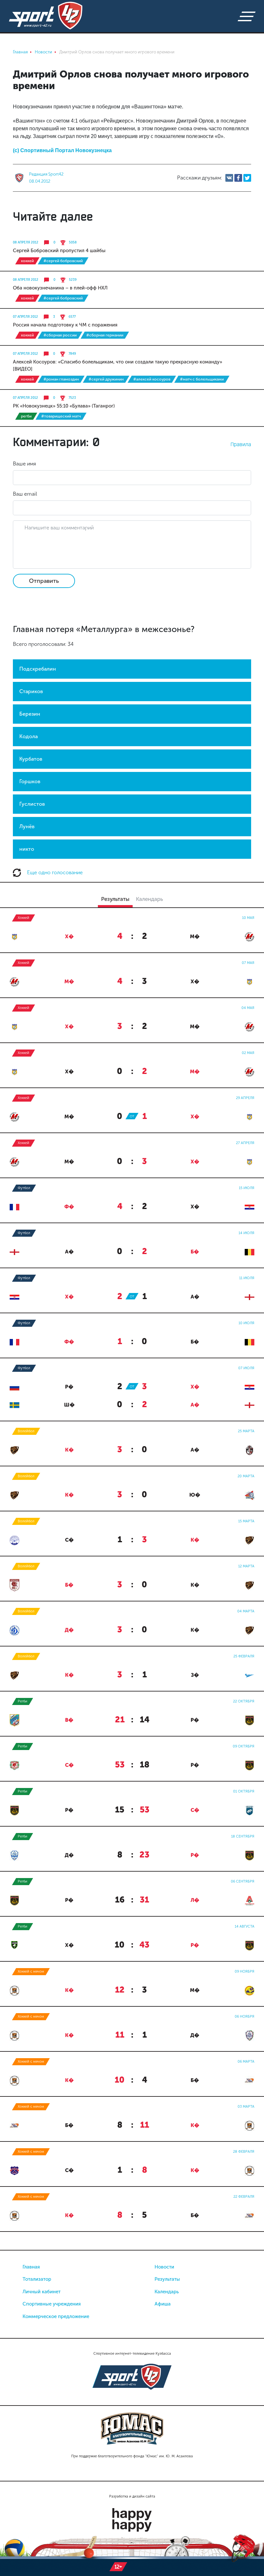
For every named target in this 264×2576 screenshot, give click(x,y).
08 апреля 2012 (26, 243)
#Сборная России (60, 335)
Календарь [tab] (149, 899)
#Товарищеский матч (61, 416)
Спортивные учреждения (52, 2304)
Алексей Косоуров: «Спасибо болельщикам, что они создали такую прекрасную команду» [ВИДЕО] (118, 365)
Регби (26, 416)
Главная (31, 2267)
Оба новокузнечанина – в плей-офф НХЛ (60, 288)
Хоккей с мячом (31, 1971)
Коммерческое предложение (56, 2316)
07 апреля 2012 (25, 317)
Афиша (163, 2304)
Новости (164, 2267)
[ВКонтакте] (229, 178)
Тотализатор (37, 2279)
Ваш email (25, 494)
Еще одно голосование (54, 872)
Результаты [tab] (115, 899)
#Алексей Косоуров (152, 379)
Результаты (167, 2279)
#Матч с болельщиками (202, 379)
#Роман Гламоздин (61, 379)
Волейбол (26, 1431)
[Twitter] (247, 178)
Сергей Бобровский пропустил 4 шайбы (59, 251)
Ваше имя (24, 464)
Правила (241, 444)
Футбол (24, 1188)
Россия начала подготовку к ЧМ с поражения (65, 325)
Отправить (44, 581)
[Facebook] (238, 178)
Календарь (167, 2292)
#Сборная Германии (105, 335)
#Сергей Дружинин (106, 379)
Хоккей (27, 261)
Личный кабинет (42, 2292)
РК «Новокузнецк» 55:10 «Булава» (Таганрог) (64, 406)
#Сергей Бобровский (63, 261)
